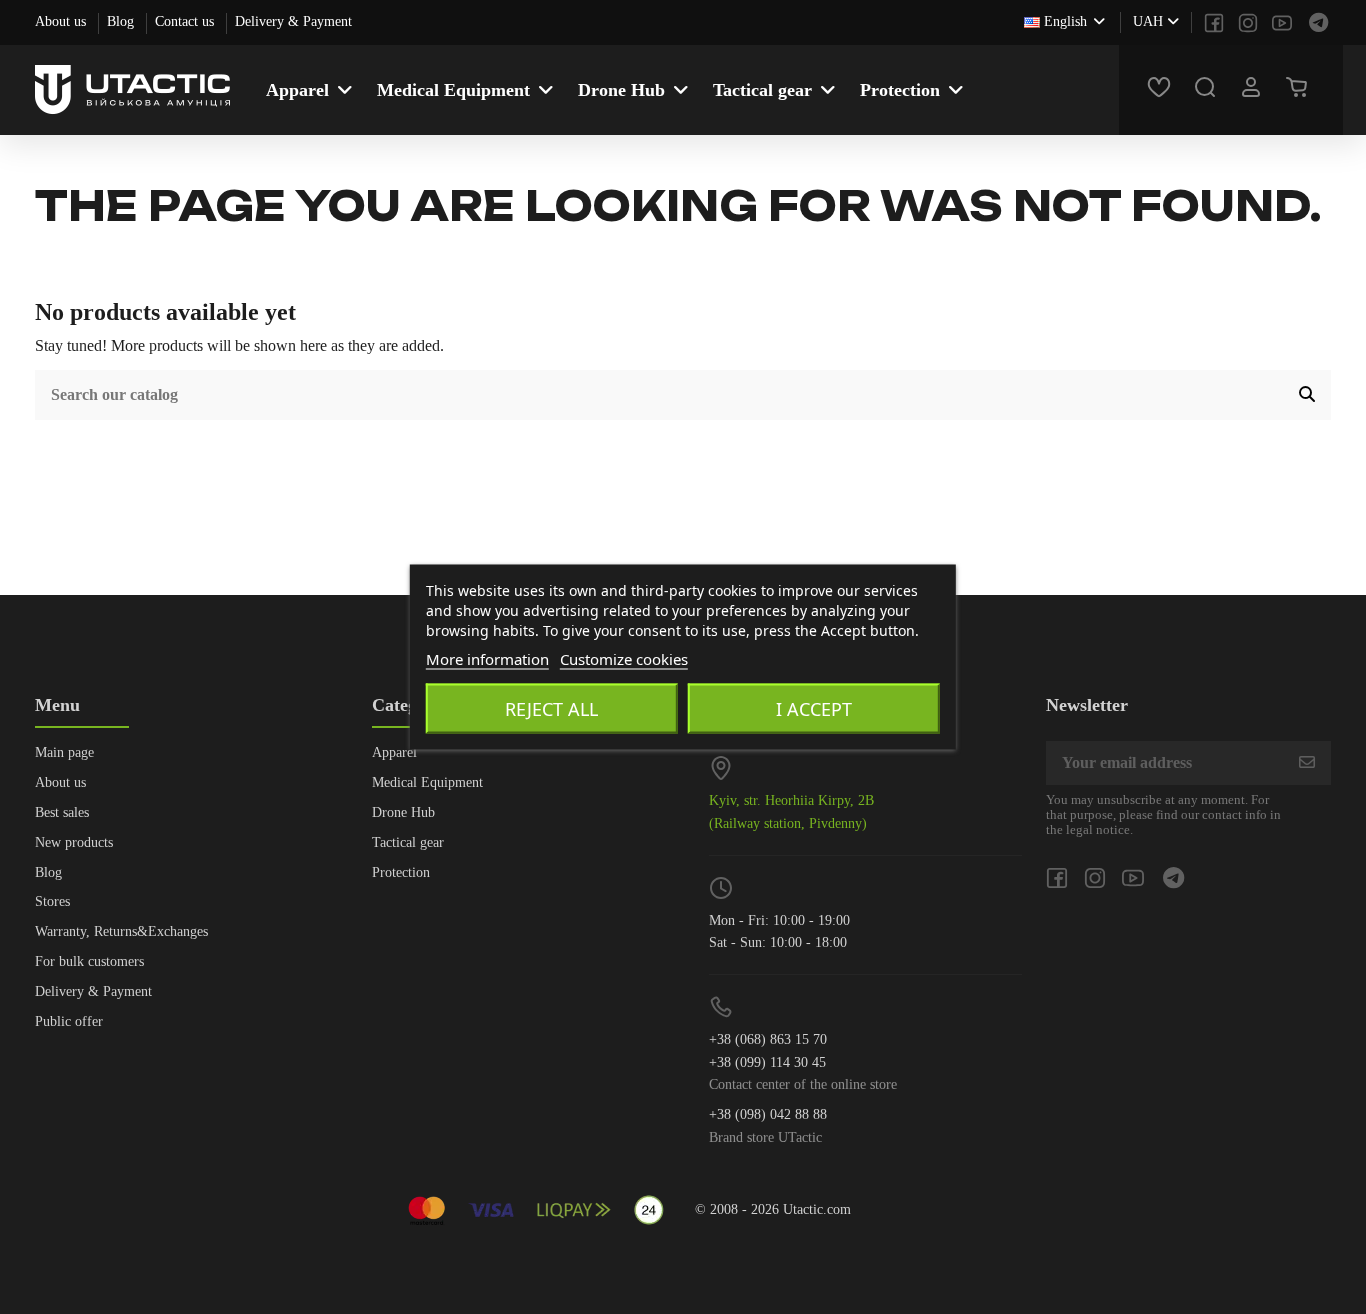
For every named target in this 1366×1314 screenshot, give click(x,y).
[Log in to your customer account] (1254, 90)
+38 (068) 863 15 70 (768, 1039)
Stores (52, 901)
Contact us (186, 21)
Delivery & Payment (293, 21)
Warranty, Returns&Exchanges (121, 931)
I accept (814, 709)
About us (62, 21)
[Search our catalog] (1307, 395)
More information (487, 659)
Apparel (394, 752)
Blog (122, 21)
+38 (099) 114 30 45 (767, 1062)
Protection (401, 872)
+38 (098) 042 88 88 (768, 1114)
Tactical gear (408, 842)
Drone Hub (403, 812)
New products (74, 842)
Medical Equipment (427, 782)
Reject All (551, 709)
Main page (64, 752)
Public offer (69, 1021)
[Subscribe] (1307, 762)
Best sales (62, 812)
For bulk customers (89, 961)
